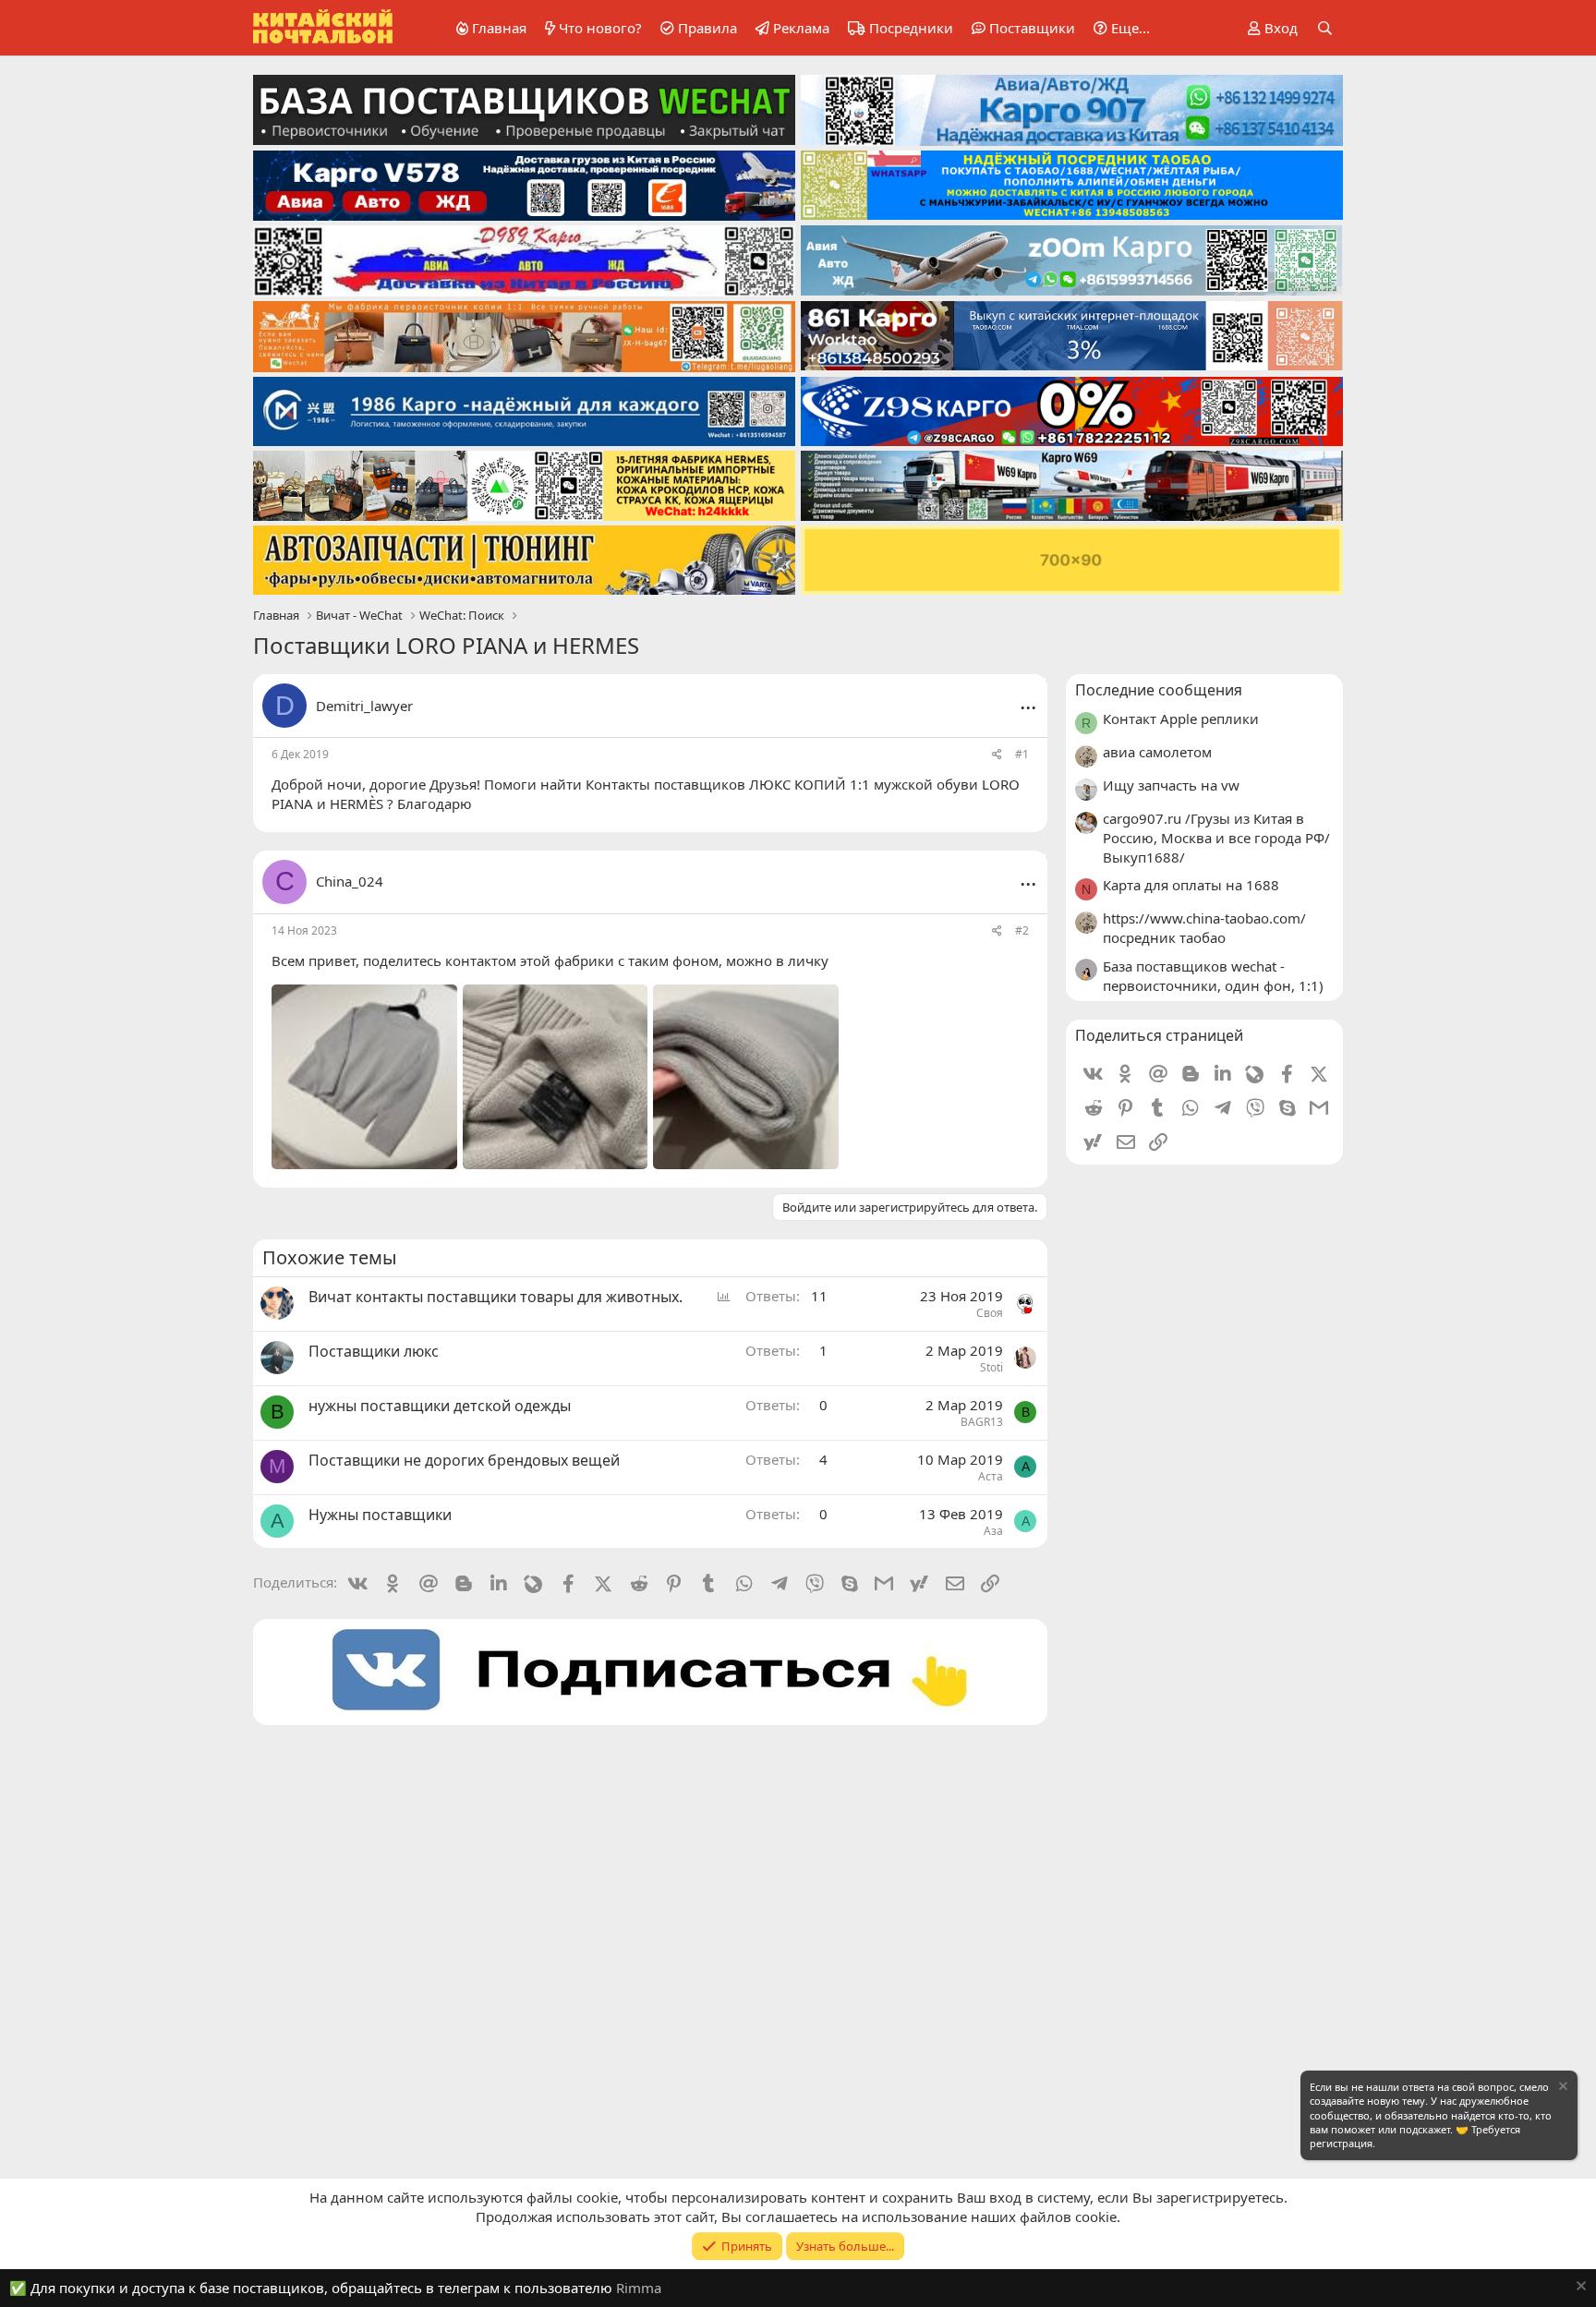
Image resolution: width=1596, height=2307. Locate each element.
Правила (707, 28)
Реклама (801, 28)
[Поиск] (1325, 28)
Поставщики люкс (374, 1351)
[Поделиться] (997, 755)
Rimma (639, 2288)
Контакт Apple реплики (1181, 719)
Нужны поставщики (380, 1515)
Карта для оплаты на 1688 (1191, 885)
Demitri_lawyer (364, 706)
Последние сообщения (1159, 690)
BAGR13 (982, 1422)
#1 (1022, 754)
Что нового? (600, 28)
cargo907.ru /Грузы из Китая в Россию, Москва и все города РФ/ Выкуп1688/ (1216, 838)
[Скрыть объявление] (1562, 2089)
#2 (1022, 930)
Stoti (991, 1367)
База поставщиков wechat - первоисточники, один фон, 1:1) (1213, 976)
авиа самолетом (1157, 752)
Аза (993, 1531)
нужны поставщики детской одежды (440, 1406)
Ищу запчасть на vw (1171, 785)
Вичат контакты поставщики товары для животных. (496, 1297)
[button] (1118, 28)
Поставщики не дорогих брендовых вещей (464, 1460)
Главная (499, 28)
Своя (990, 1313)
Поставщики (1032, 28)
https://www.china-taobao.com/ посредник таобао (1204, 928)
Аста (991, 1476)
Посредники (911, 28)
